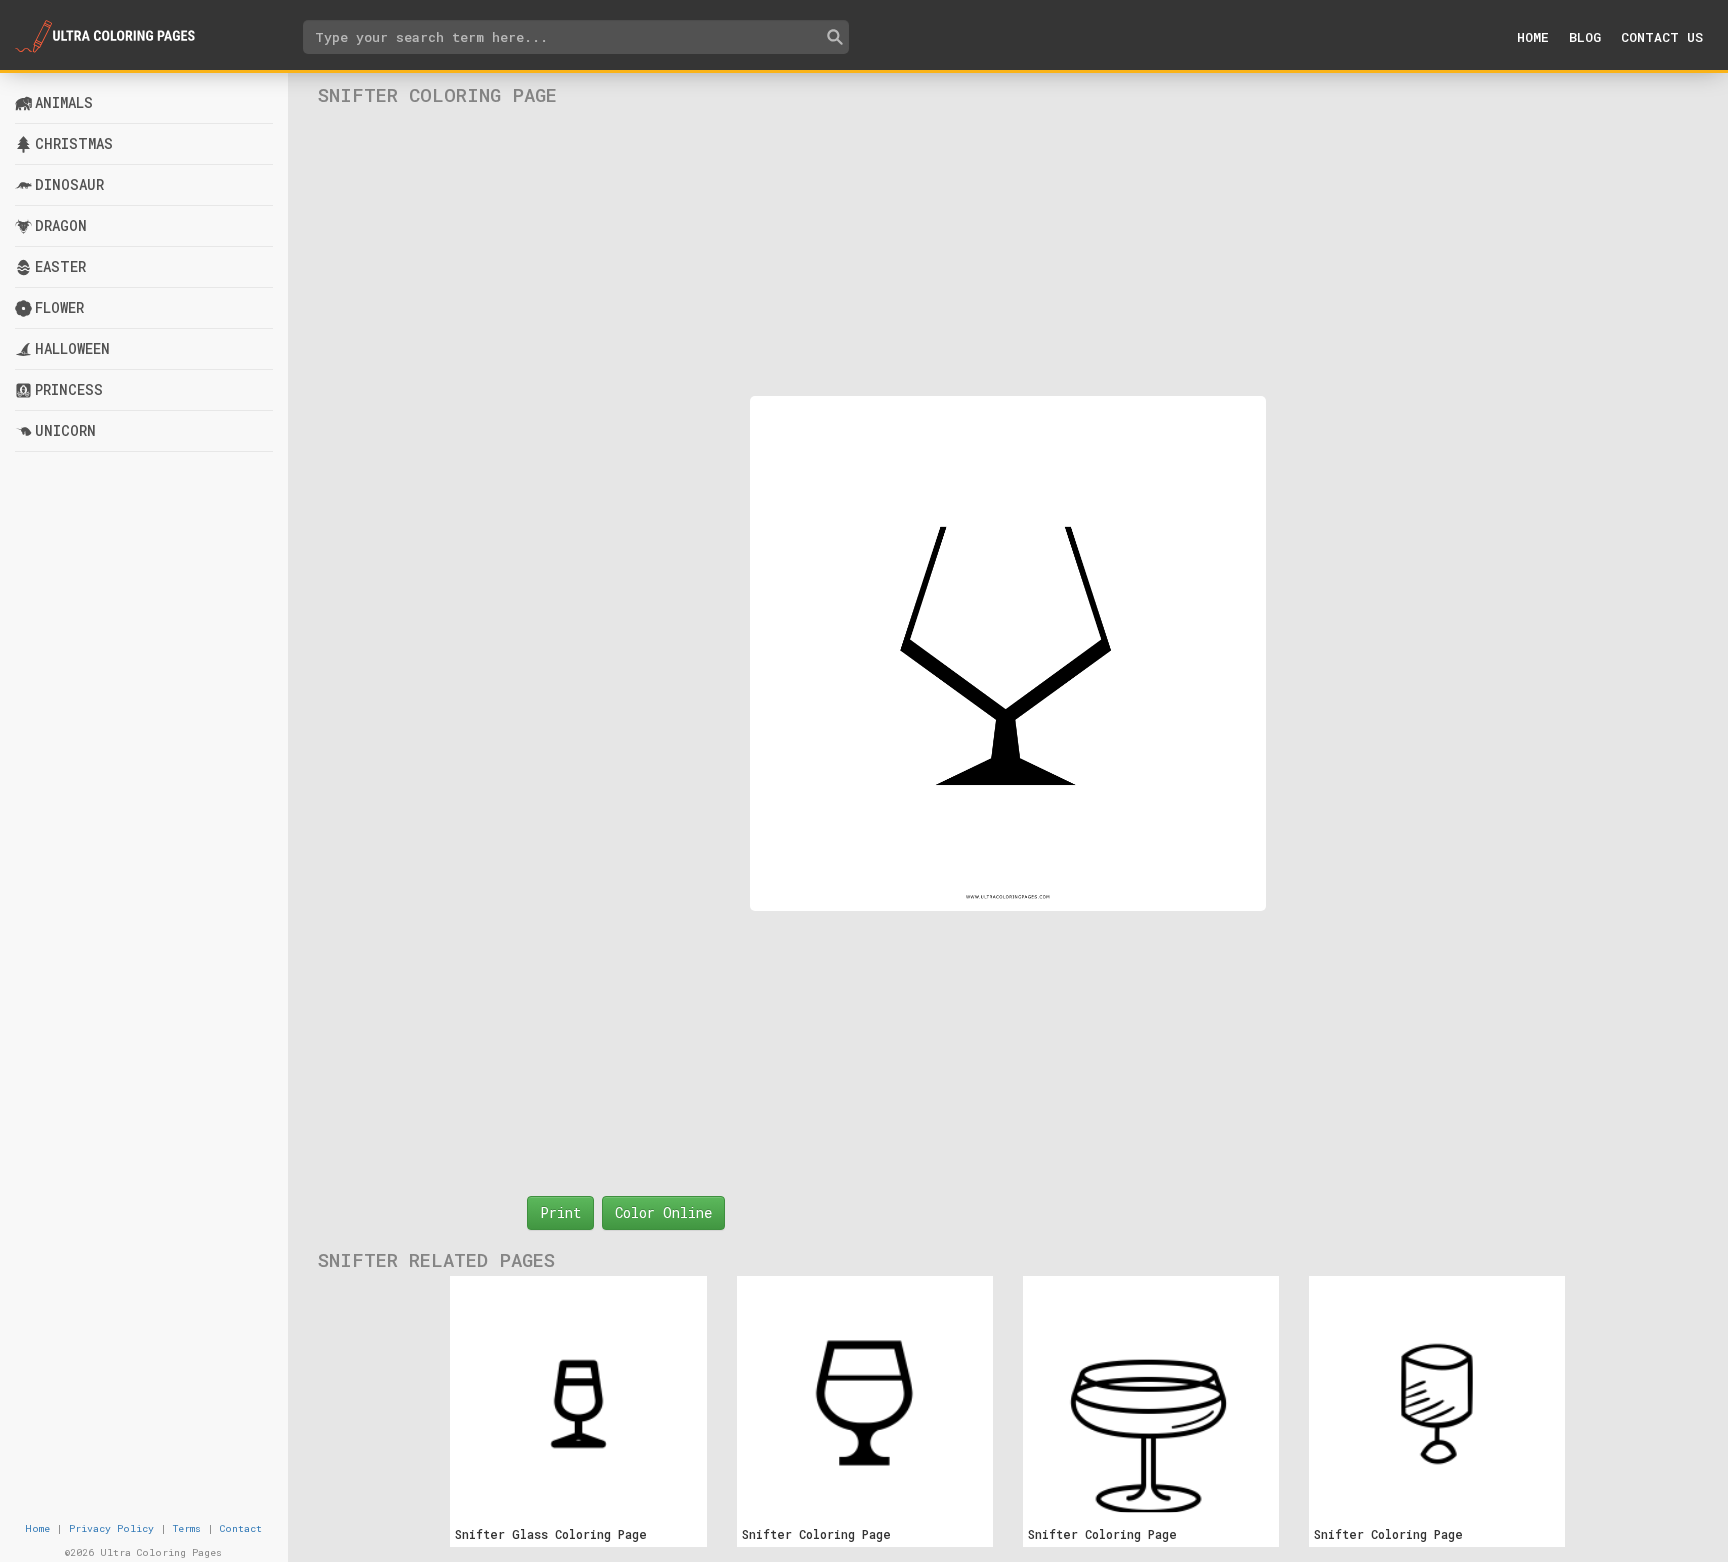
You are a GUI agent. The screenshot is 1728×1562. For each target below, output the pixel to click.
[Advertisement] (1007, 251)
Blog (1585, 37)
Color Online (663, 1212)
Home (1533, 37)
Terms (187, 1528)
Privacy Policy (111, 1528)
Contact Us (1662, 37)
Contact (241, 1528)
